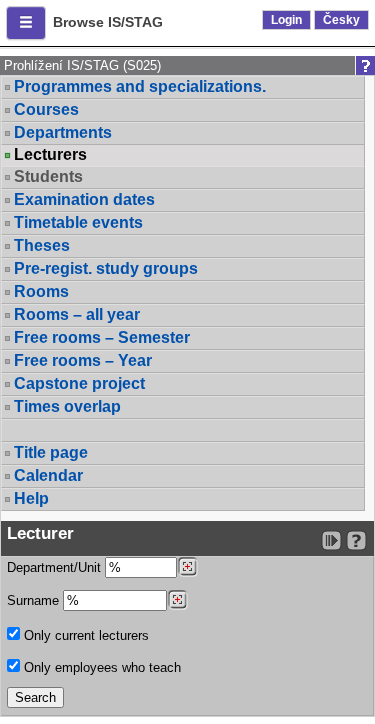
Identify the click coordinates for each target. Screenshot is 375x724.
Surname (35, 600)
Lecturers (50, 155)
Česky (341, 20)
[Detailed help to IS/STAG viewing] (356, 540)
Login (286, 20)
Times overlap (67, 406)
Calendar (48, 475)
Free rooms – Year (83, 360)
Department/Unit (56, 567)
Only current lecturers (84, 635)
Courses (46, 109)
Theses (42, 245)
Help (31, 498)
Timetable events (78, 222)
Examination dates (84, 199)
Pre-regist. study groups (106, 268)
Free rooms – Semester (102, 337)
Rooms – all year (77, 314)
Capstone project (79, 383)
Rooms (41, 291)
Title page (51, 452)
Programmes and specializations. (140, 86)
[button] (26, 23)
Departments (63, 132)
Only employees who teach (100, 667)
